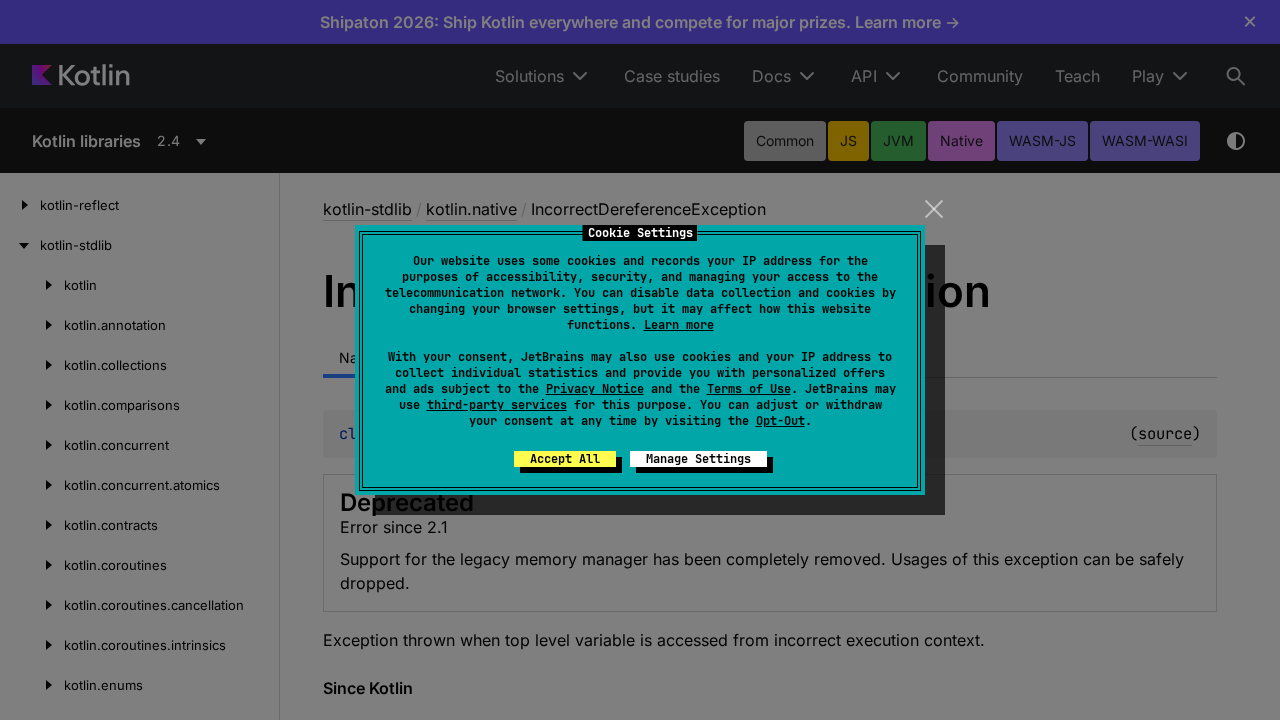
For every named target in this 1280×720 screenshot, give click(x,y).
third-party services (497, 405)
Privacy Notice (595, 389)
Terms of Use (749, 389)
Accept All (565, 459)
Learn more (679, 325)
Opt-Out (780, 421)
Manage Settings (698, 459)
